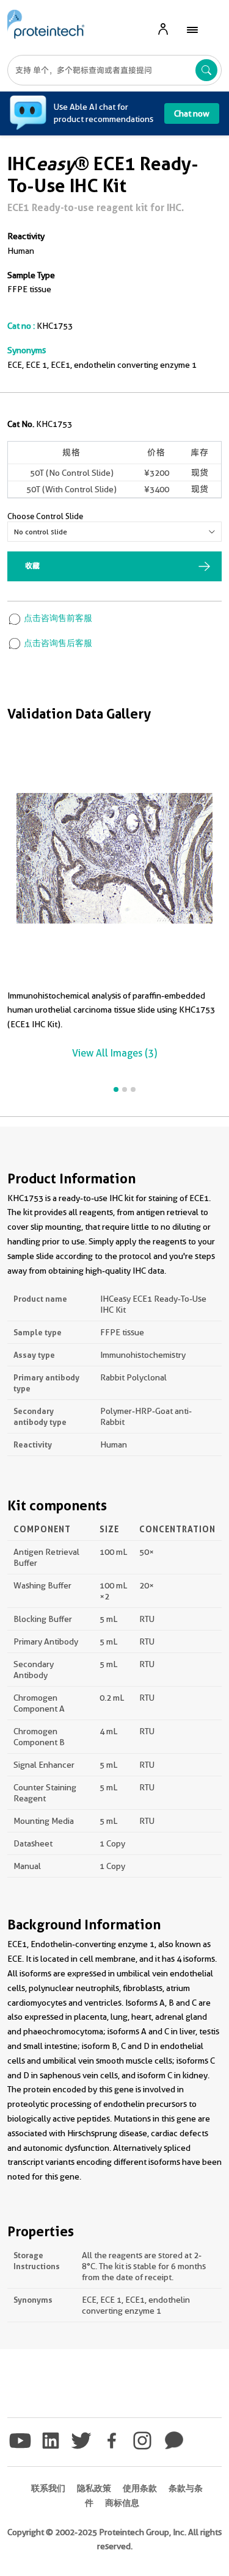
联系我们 (48, 2488)
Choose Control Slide (45, 516)
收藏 (32, 566)
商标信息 (122, 2503)
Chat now (192, 113)
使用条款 (140, 2488)
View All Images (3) (114, 1053)
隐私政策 (94, 2488)
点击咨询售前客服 (57, 618)
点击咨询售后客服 (57, 643)
